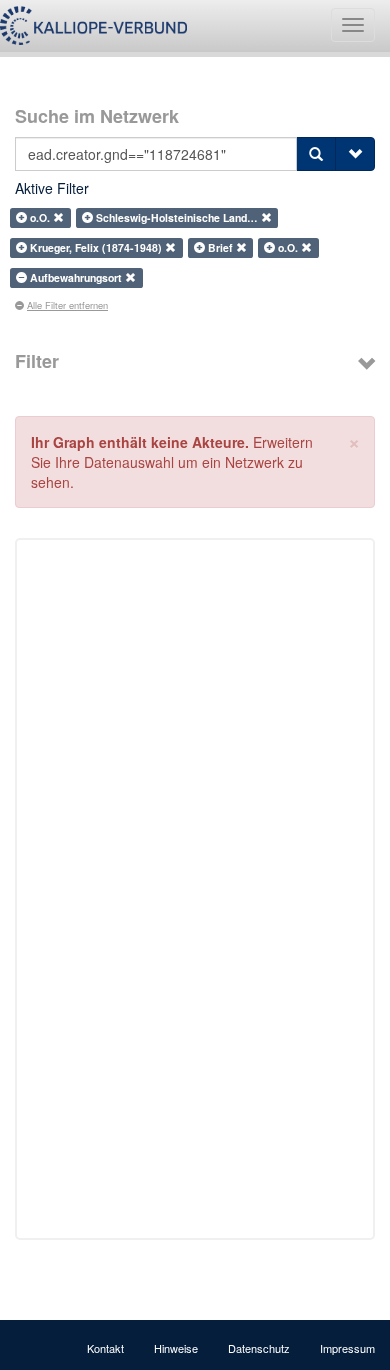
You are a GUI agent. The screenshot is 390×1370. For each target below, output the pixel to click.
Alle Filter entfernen (67, 305)
